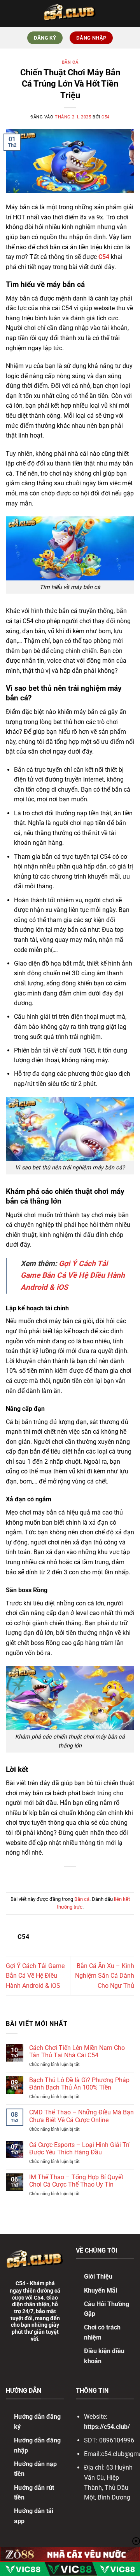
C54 (106, 117)
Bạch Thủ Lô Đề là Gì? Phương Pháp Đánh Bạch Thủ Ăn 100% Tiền (79, 2084)
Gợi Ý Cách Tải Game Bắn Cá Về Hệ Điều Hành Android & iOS (73, 1275)
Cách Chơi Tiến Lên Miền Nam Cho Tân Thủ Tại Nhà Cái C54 (77, 2051)
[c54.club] (70, 14)
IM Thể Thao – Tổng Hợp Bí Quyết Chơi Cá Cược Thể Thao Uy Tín (76, 2181)
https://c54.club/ (107, 2427)
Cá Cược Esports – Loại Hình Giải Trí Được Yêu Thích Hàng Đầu (79, 2149)
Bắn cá (70, 62)
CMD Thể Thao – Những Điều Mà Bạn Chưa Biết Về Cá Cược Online (81, 2116)
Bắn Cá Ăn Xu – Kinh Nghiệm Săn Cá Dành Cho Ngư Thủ (105, 1976)
